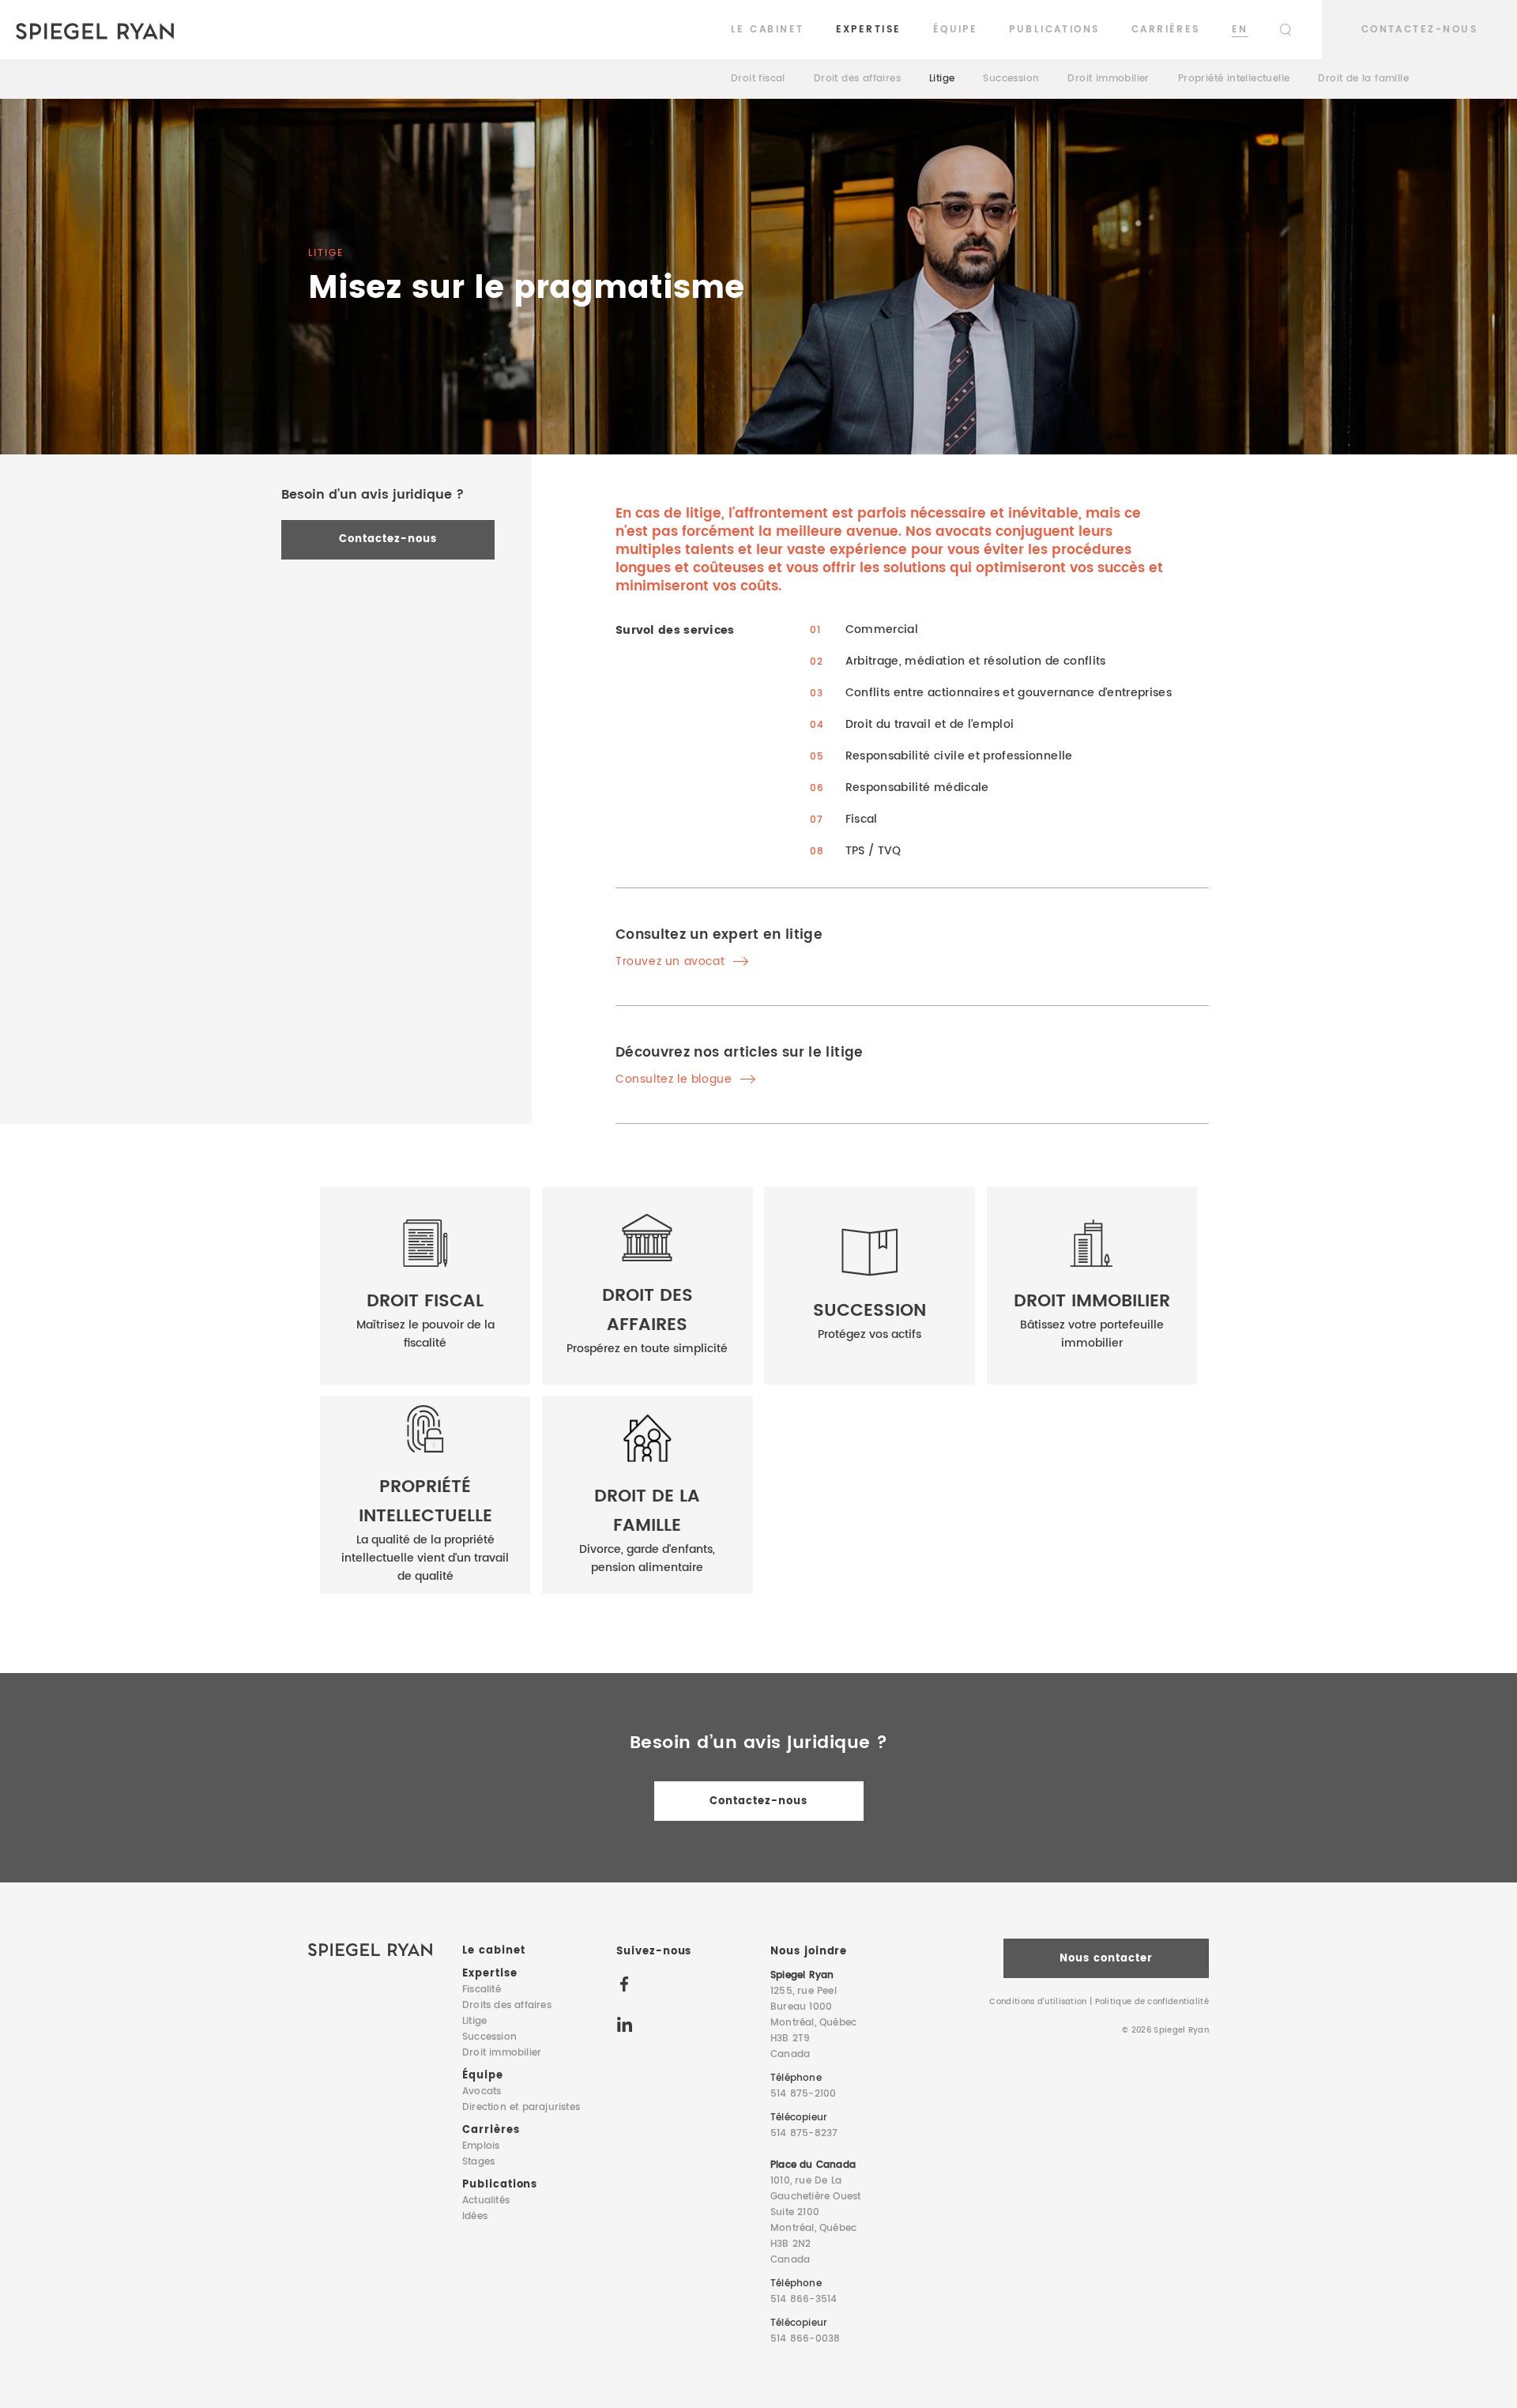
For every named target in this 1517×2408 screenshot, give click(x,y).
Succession (1011, 79)
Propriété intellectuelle (1234, 79)
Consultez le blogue (676, 1079)
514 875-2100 (803, 2094)
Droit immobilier (1108, 79)
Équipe (956, 30)
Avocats (482, 2091)
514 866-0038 (805, 2339)
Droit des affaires (857, 79)
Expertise (869, 30)
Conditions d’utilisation (1038, 2002)
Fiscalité (482, 1990)
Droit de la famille (1363, 79)
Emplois (481, 2146)
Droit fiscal (758, 79)
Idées (475, 2216)
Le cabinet (768, 30)
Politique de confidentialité (1152, 2002)
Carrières (1166, 30)
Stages (478, 2162)
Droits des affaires (507, 2005)
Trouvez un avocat (672, 961)
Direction (521, 2107)
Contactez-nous (1419, 30)
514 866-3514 (804, 2299)
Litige (942, 79)
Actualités (486, 2201)
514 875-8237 (804, 2133)
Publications (1054, 30)
